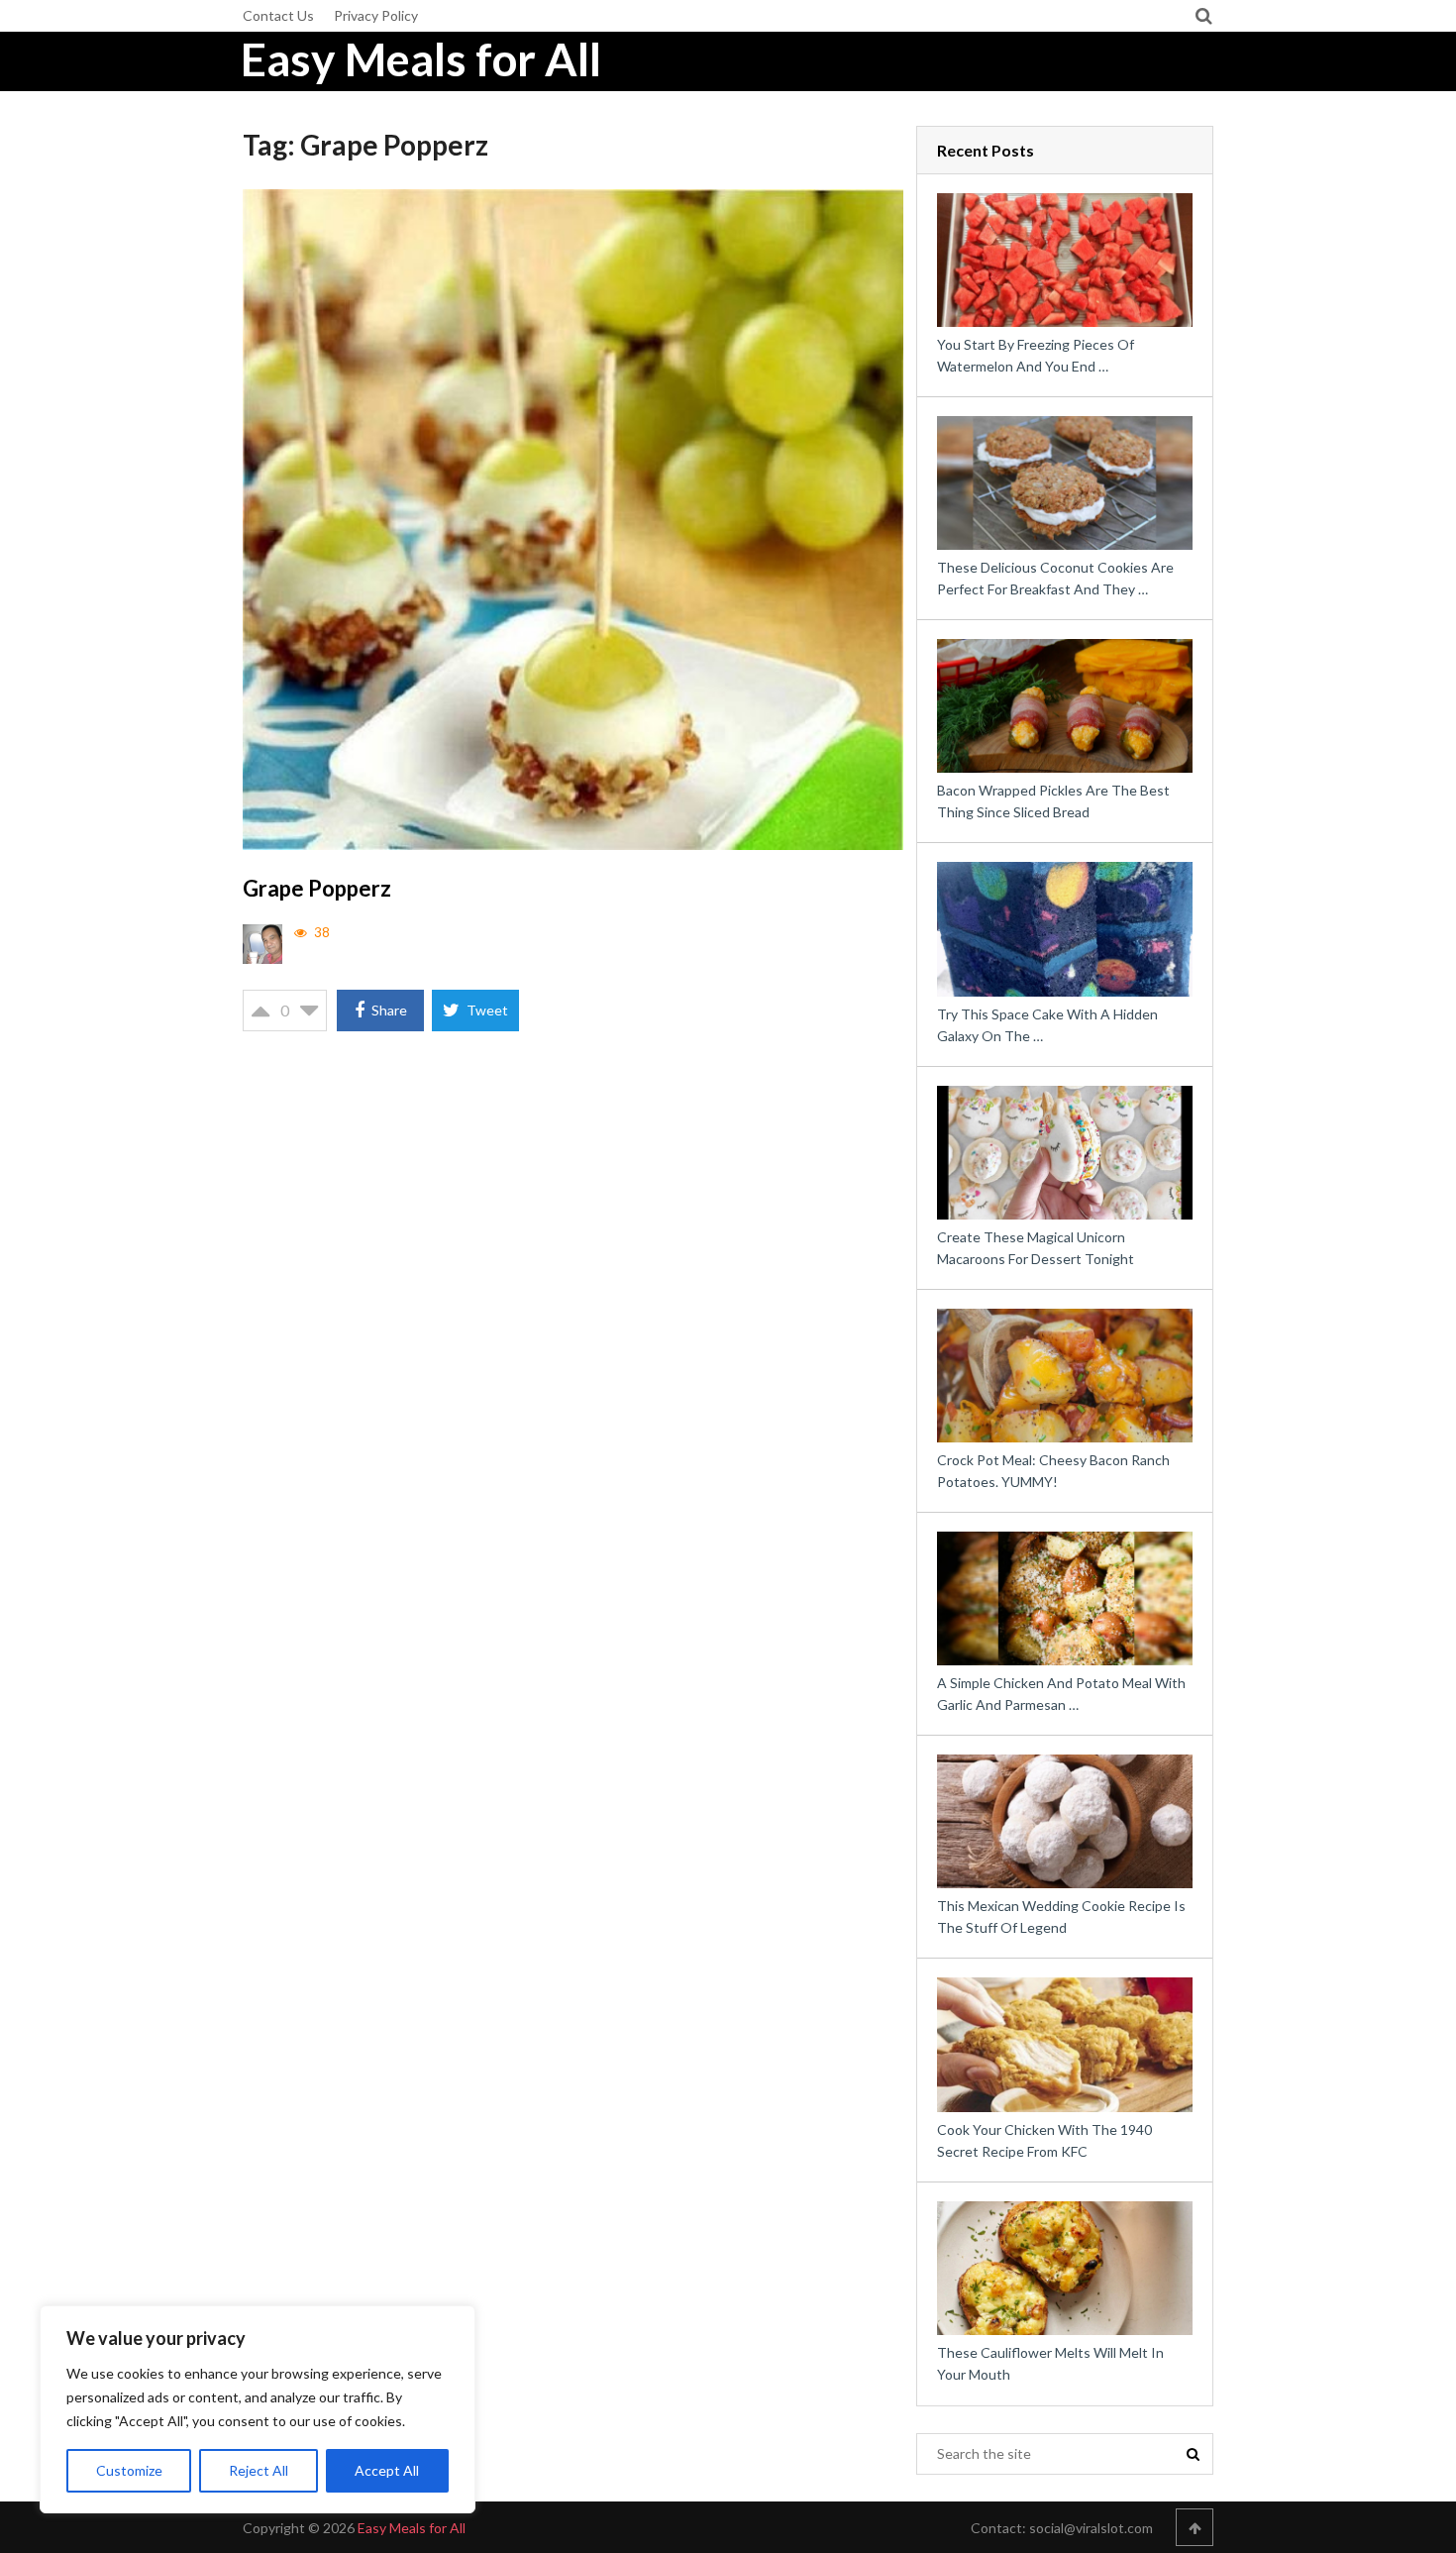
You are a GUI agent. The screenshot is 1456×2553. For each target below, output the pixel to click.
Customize (129, 2470)
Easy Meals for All (421, 59)
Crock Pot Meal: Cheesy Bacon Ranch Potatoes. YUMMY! (1053, 1471)
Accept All (387, 2470)
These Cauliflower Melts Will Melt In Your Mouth (1050, 2363)
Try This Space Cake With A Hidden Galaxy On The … (1047, 1025)
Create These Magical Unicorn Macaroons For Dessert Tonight (1036, 1248)
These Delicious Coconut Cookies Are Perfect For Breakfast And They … (1055, 578)
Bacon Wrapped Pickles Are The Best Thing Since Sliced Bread (1053, 801)
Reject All (259, 2470)
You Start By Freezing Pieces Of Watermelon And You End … (1036, 355)
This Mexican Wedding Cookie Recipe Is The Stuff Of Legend (1061, 1916)
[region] (258, 2409)
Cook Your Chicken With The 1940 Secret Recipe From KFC (1044, 2140)
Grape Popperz (317, 888)
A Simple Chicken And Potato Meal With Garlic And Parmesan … (1061, 1694)
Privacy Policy (376, 15)
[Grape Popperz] (573, 520)
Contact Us (278, 15)
